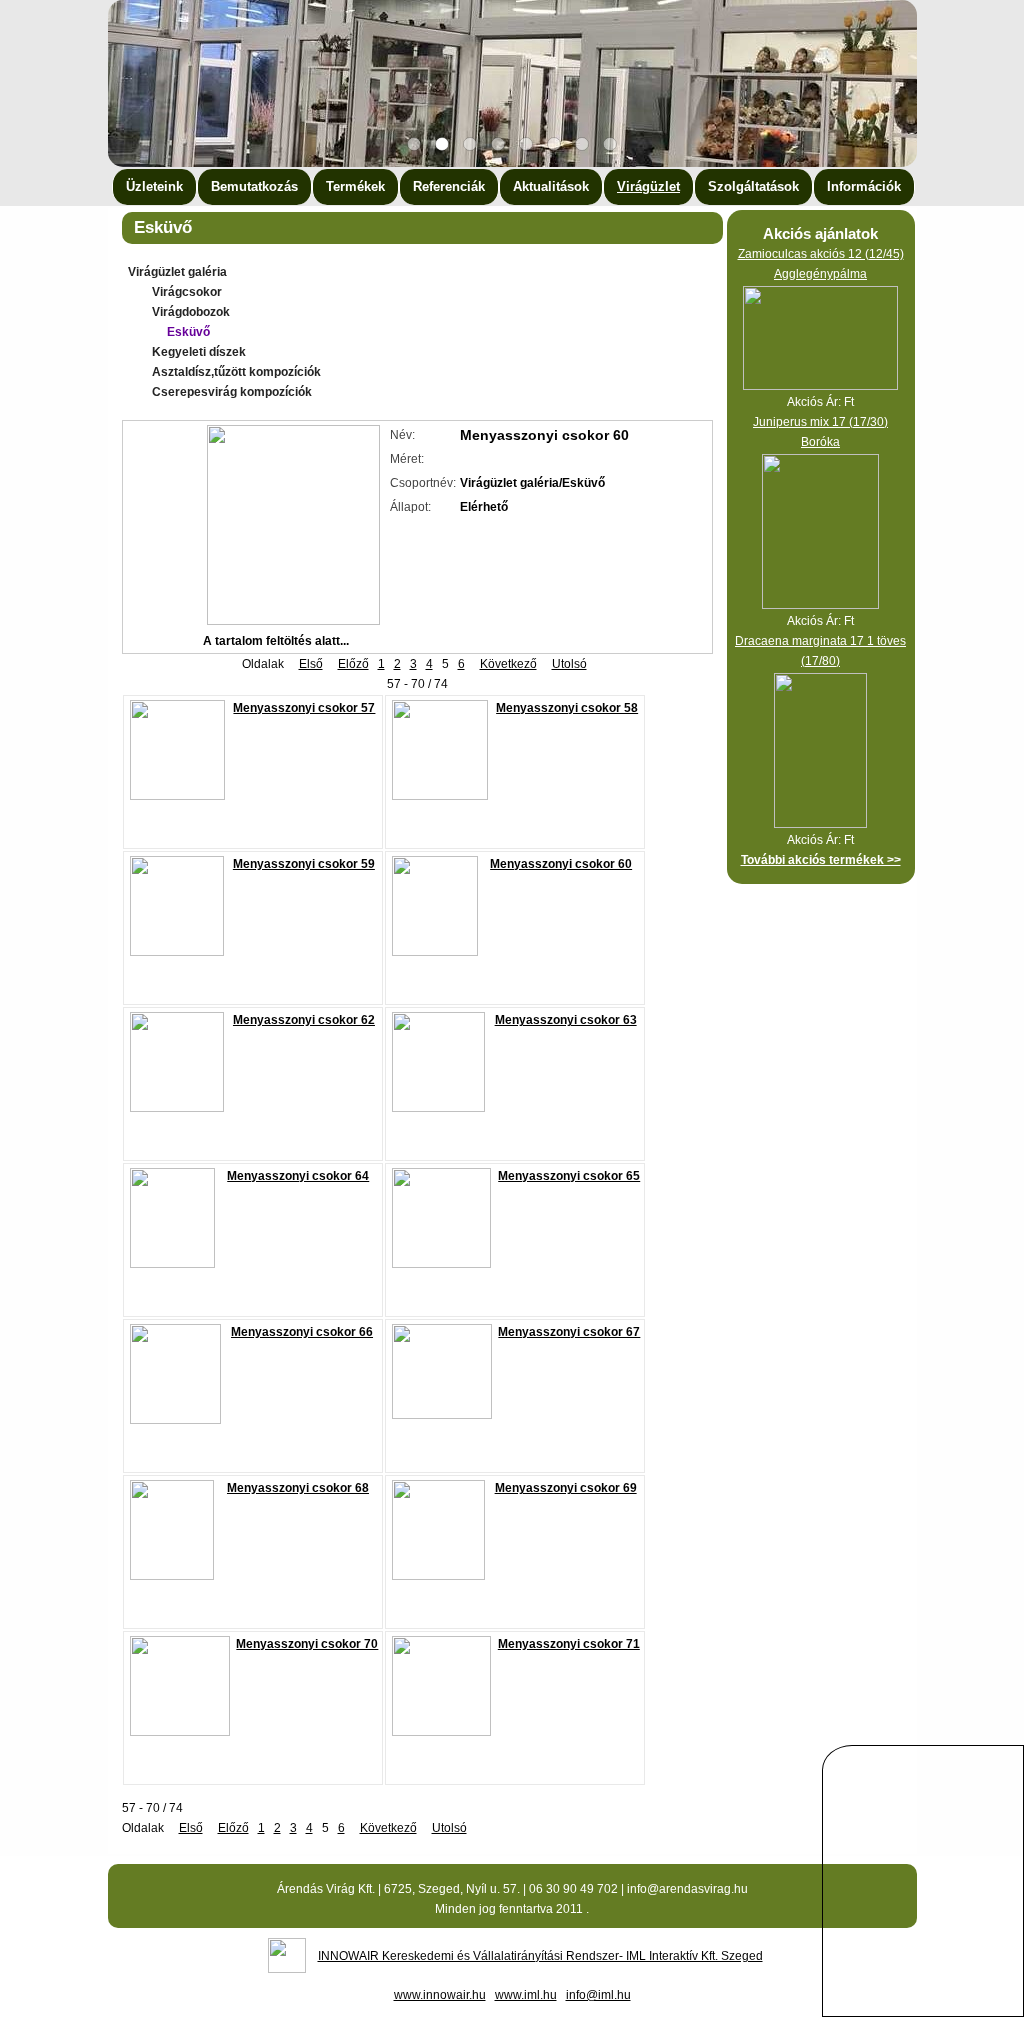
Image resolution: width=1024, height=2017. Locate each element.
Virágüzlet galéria (177, 272)
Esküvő (188, 332)
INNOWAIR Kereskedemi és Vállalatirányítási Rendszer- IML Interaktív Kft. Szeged (540, 1956)
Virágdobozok (191, 312)
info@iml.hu (598, 1995)
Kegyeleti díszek (199, 352)
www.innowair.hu (440, 1995)
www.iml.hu (526, 1995)
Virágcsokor (187, 292)
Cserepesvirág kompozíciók (232, 392)
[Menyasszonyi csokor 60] (293, 621)
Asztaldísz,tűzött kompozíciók (236, 372)
